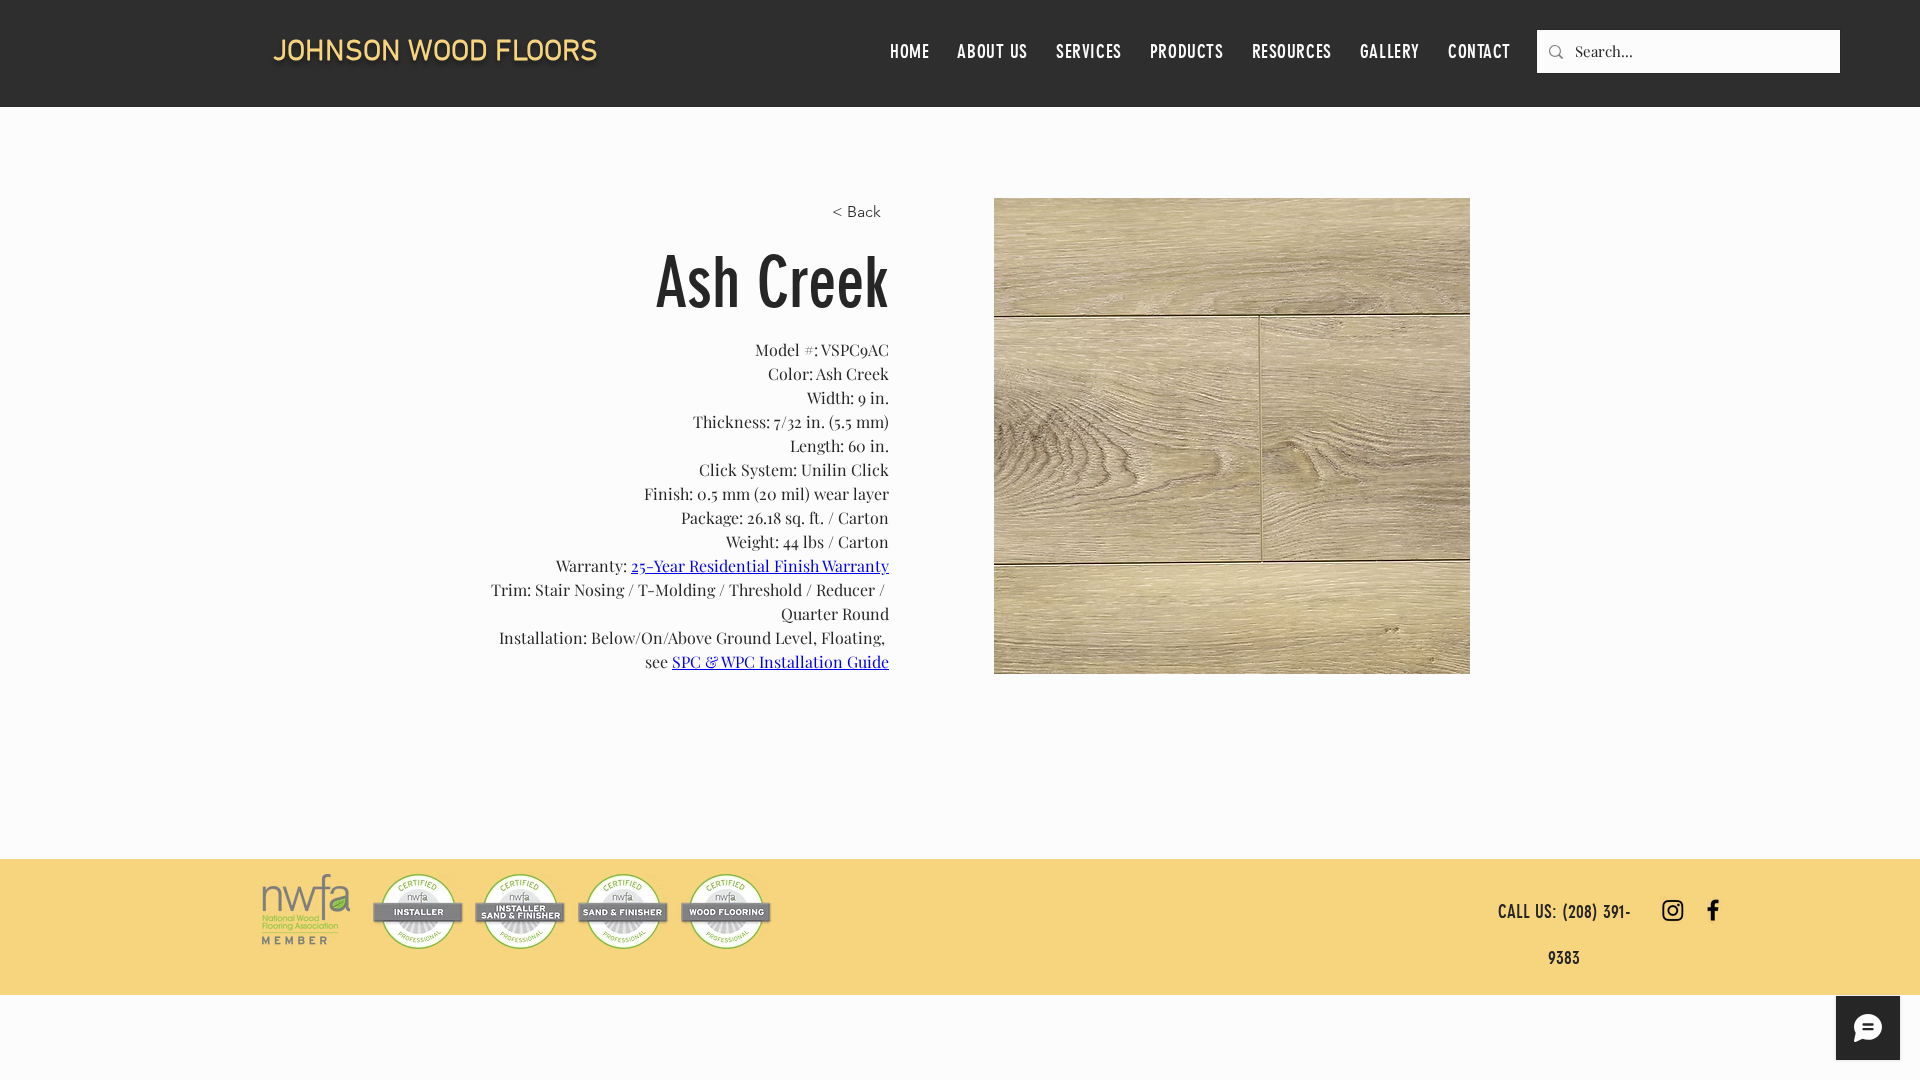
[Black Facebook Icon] (1713, 910)
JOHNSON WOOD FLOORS (435, 52)
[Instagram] (1673, 910)
